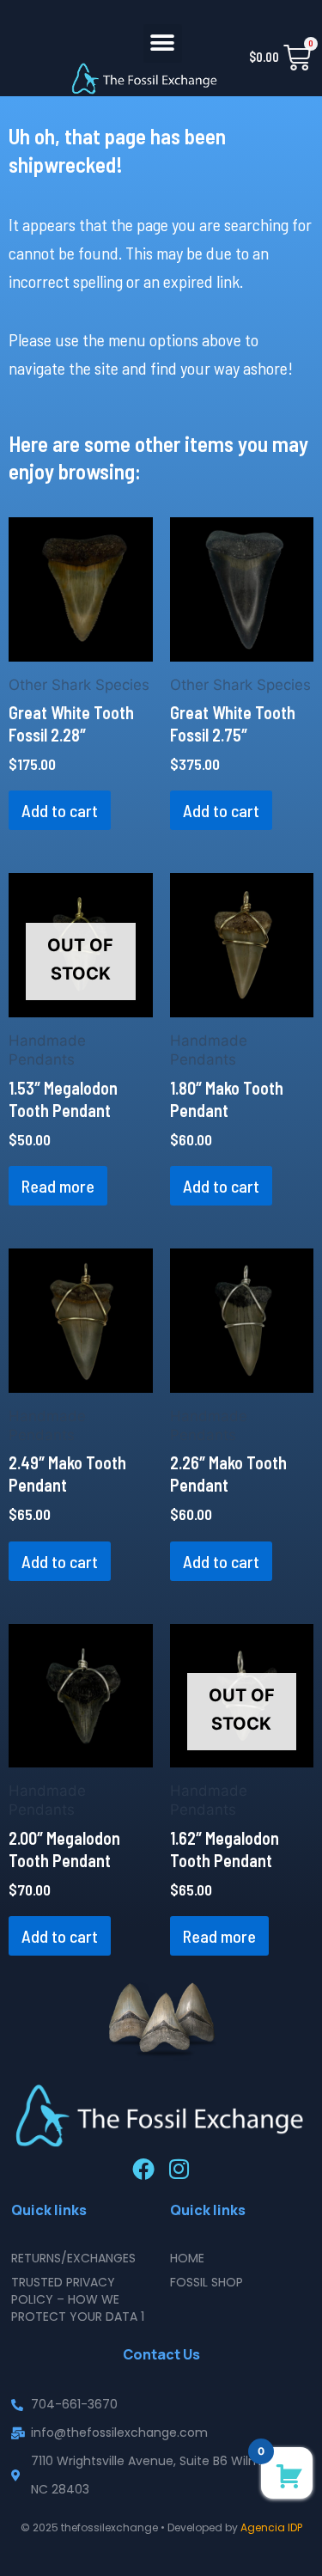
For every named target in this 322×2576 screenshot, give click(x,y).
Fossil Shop (207, 2282)
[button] (163, 43)
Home (187, 2258)
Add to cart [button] (60, 810)
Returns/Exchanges (73, 2258)
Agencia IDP (271, 2527)
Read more (58, 1186)
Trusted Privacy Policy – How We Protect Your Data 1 (78, 2299)
